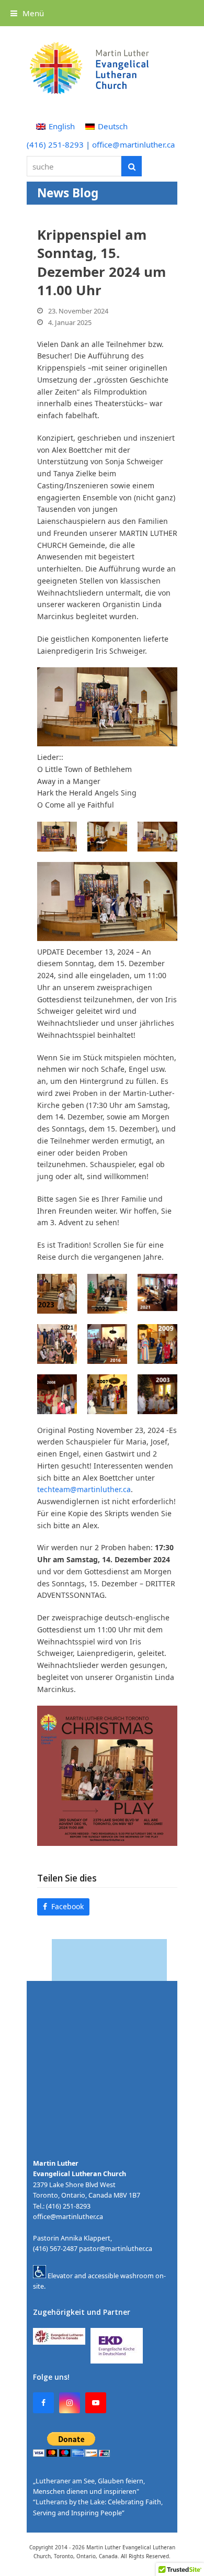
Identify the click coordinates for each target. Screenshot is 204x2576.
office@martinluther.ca (133, 144)
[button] (27, 13)
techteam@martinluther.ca (84, 1489)
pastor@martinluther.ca (116, 2249)
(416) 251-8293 (55, 144)
